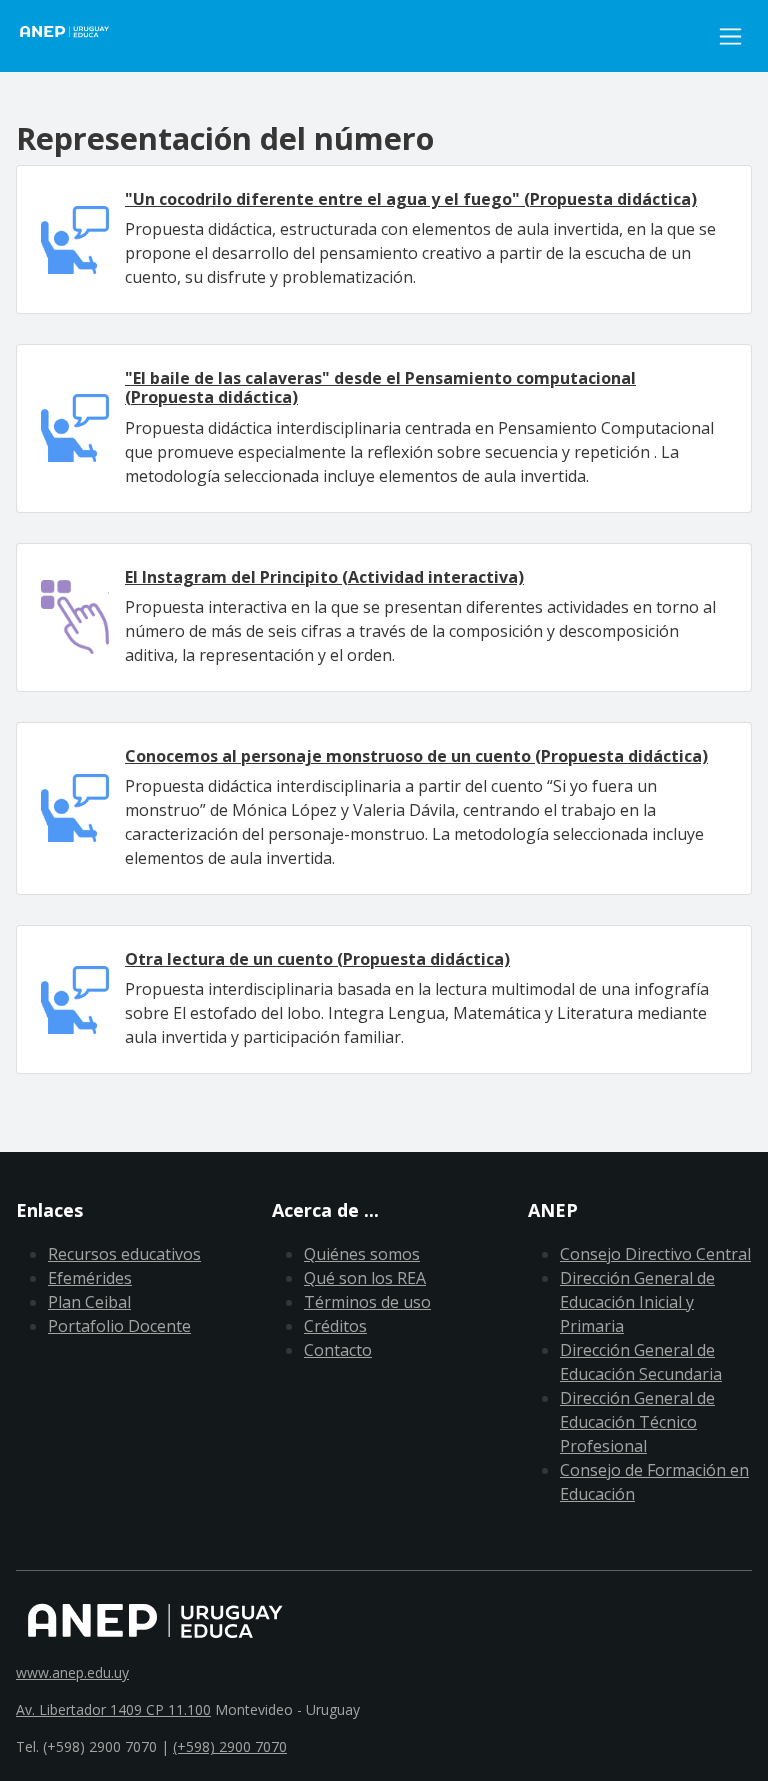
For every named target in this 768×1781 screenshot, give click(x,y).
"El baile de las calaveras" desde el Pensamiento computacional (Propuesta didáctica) (380, 387)
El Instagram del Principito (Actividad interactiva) (324, 577)
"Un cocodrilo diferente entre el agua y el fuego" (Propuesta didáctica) (411, 199)
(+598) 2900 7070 (230, 1746)
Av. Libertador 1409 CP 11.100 (113, 1709)
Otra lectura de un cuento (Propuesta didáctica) (317, 959)
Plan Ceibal (89, 1302)
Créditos (335, 1326)
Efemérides (90, 1278)
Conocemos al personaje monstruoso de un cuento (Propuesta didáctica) (416, 756)
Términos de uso (367, 1302)
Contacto (338, 1350)
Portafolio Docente (119, 1326)
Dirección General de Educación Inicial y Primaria (637, 1302)
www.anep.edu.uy (72, 1672)
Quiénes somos (362, 1254)
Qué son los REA (365, 1278)
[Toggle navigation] (730, 36)
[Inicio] (76, 36)
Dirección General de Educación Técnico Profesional (637, 1422)
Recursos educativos (124, 1254)
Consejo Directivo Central (655, 1254)
